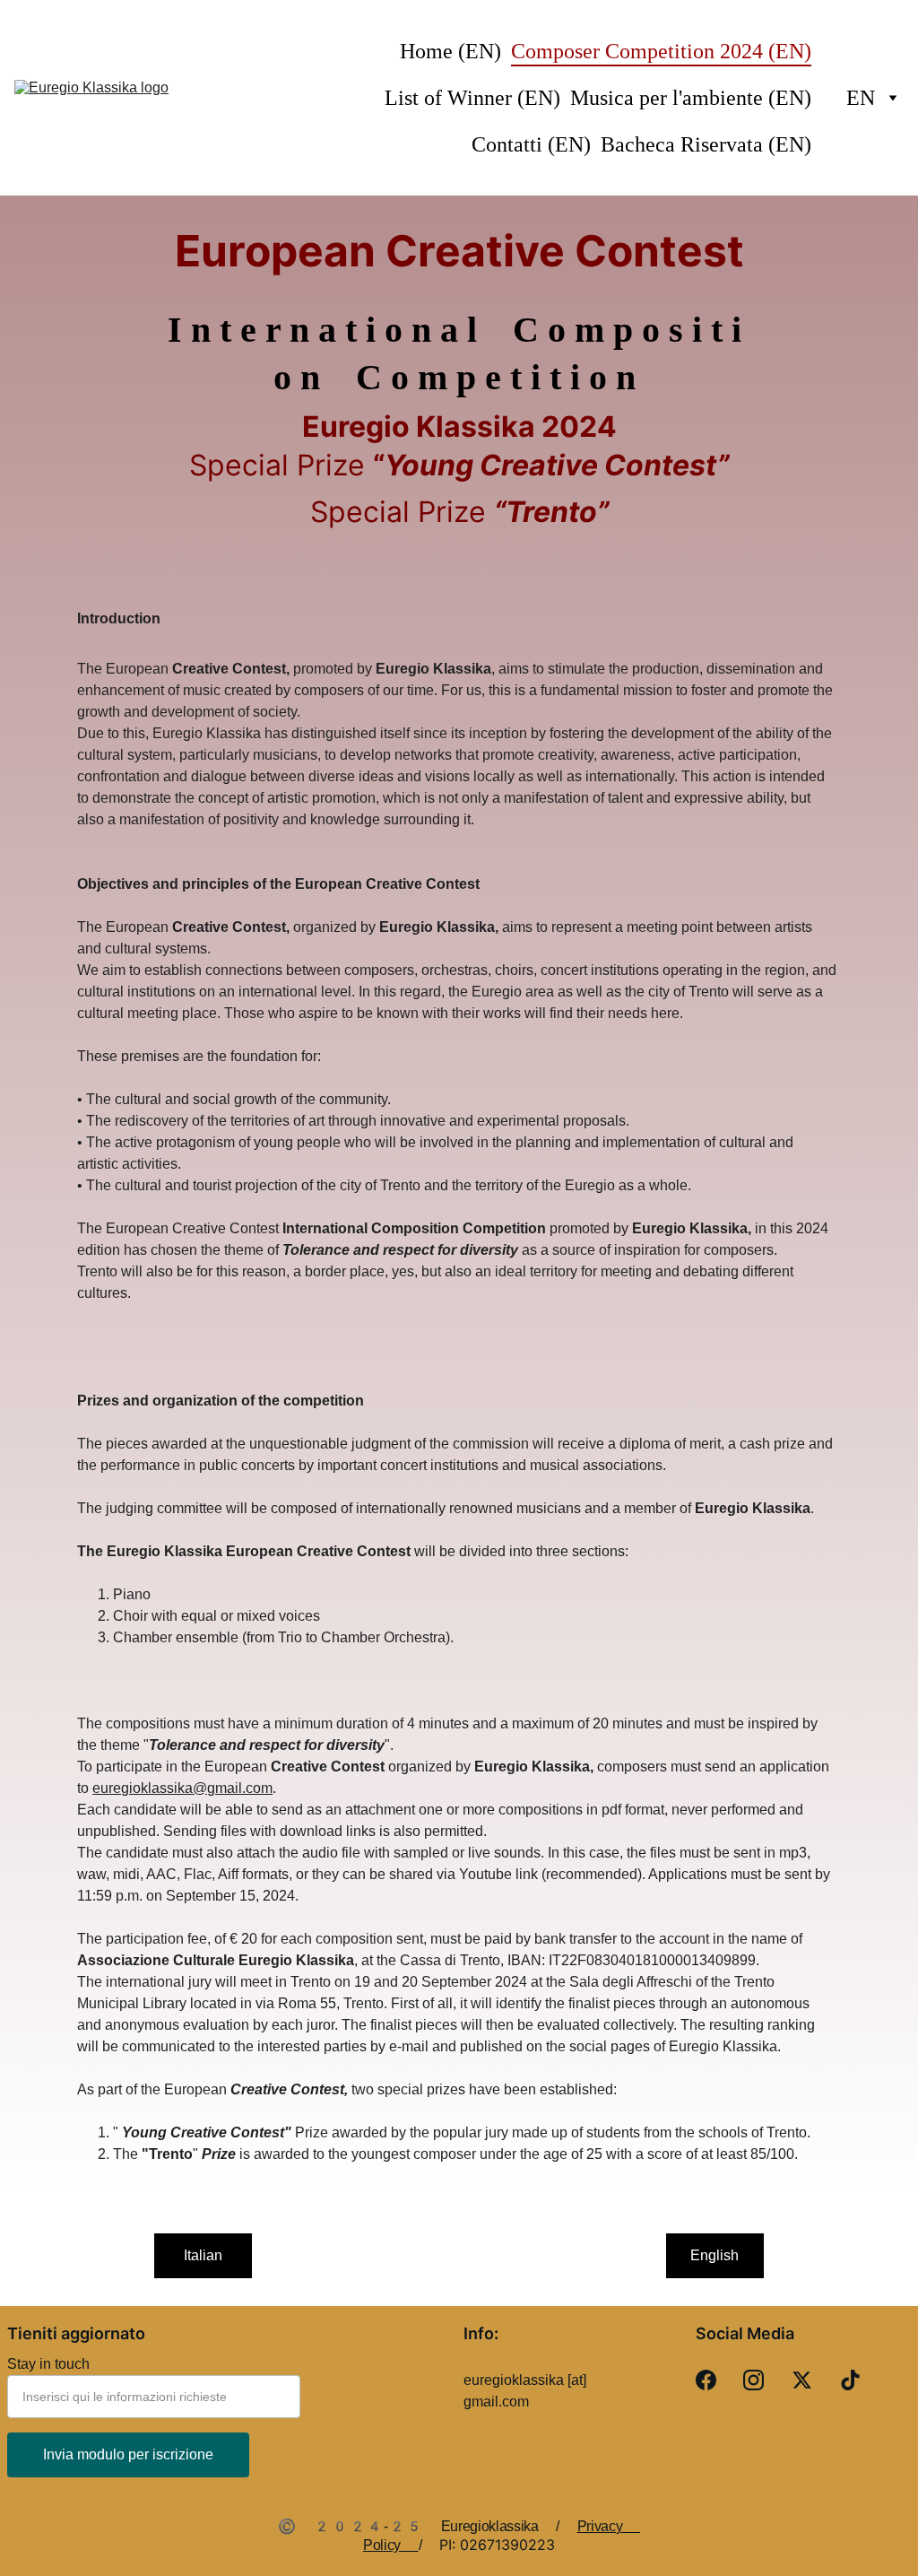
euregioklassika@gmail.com (182, 1788)
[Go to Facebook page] (706, 2380)
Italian (203, 2255)
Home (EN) (450, 51)
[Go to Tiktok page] (850, 2380)
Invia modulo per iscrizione (128, 2454)
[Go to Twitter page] (802, 2380)
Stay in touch (48, 2364)
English (714, 2255)
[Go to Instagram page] (753, 2380)
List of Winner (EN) (472, 98)
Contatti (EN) (531, 144)
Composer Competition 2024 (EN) (661, 51)
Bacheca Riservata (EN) (706, 144)
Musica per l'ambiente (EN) (691, 98)
